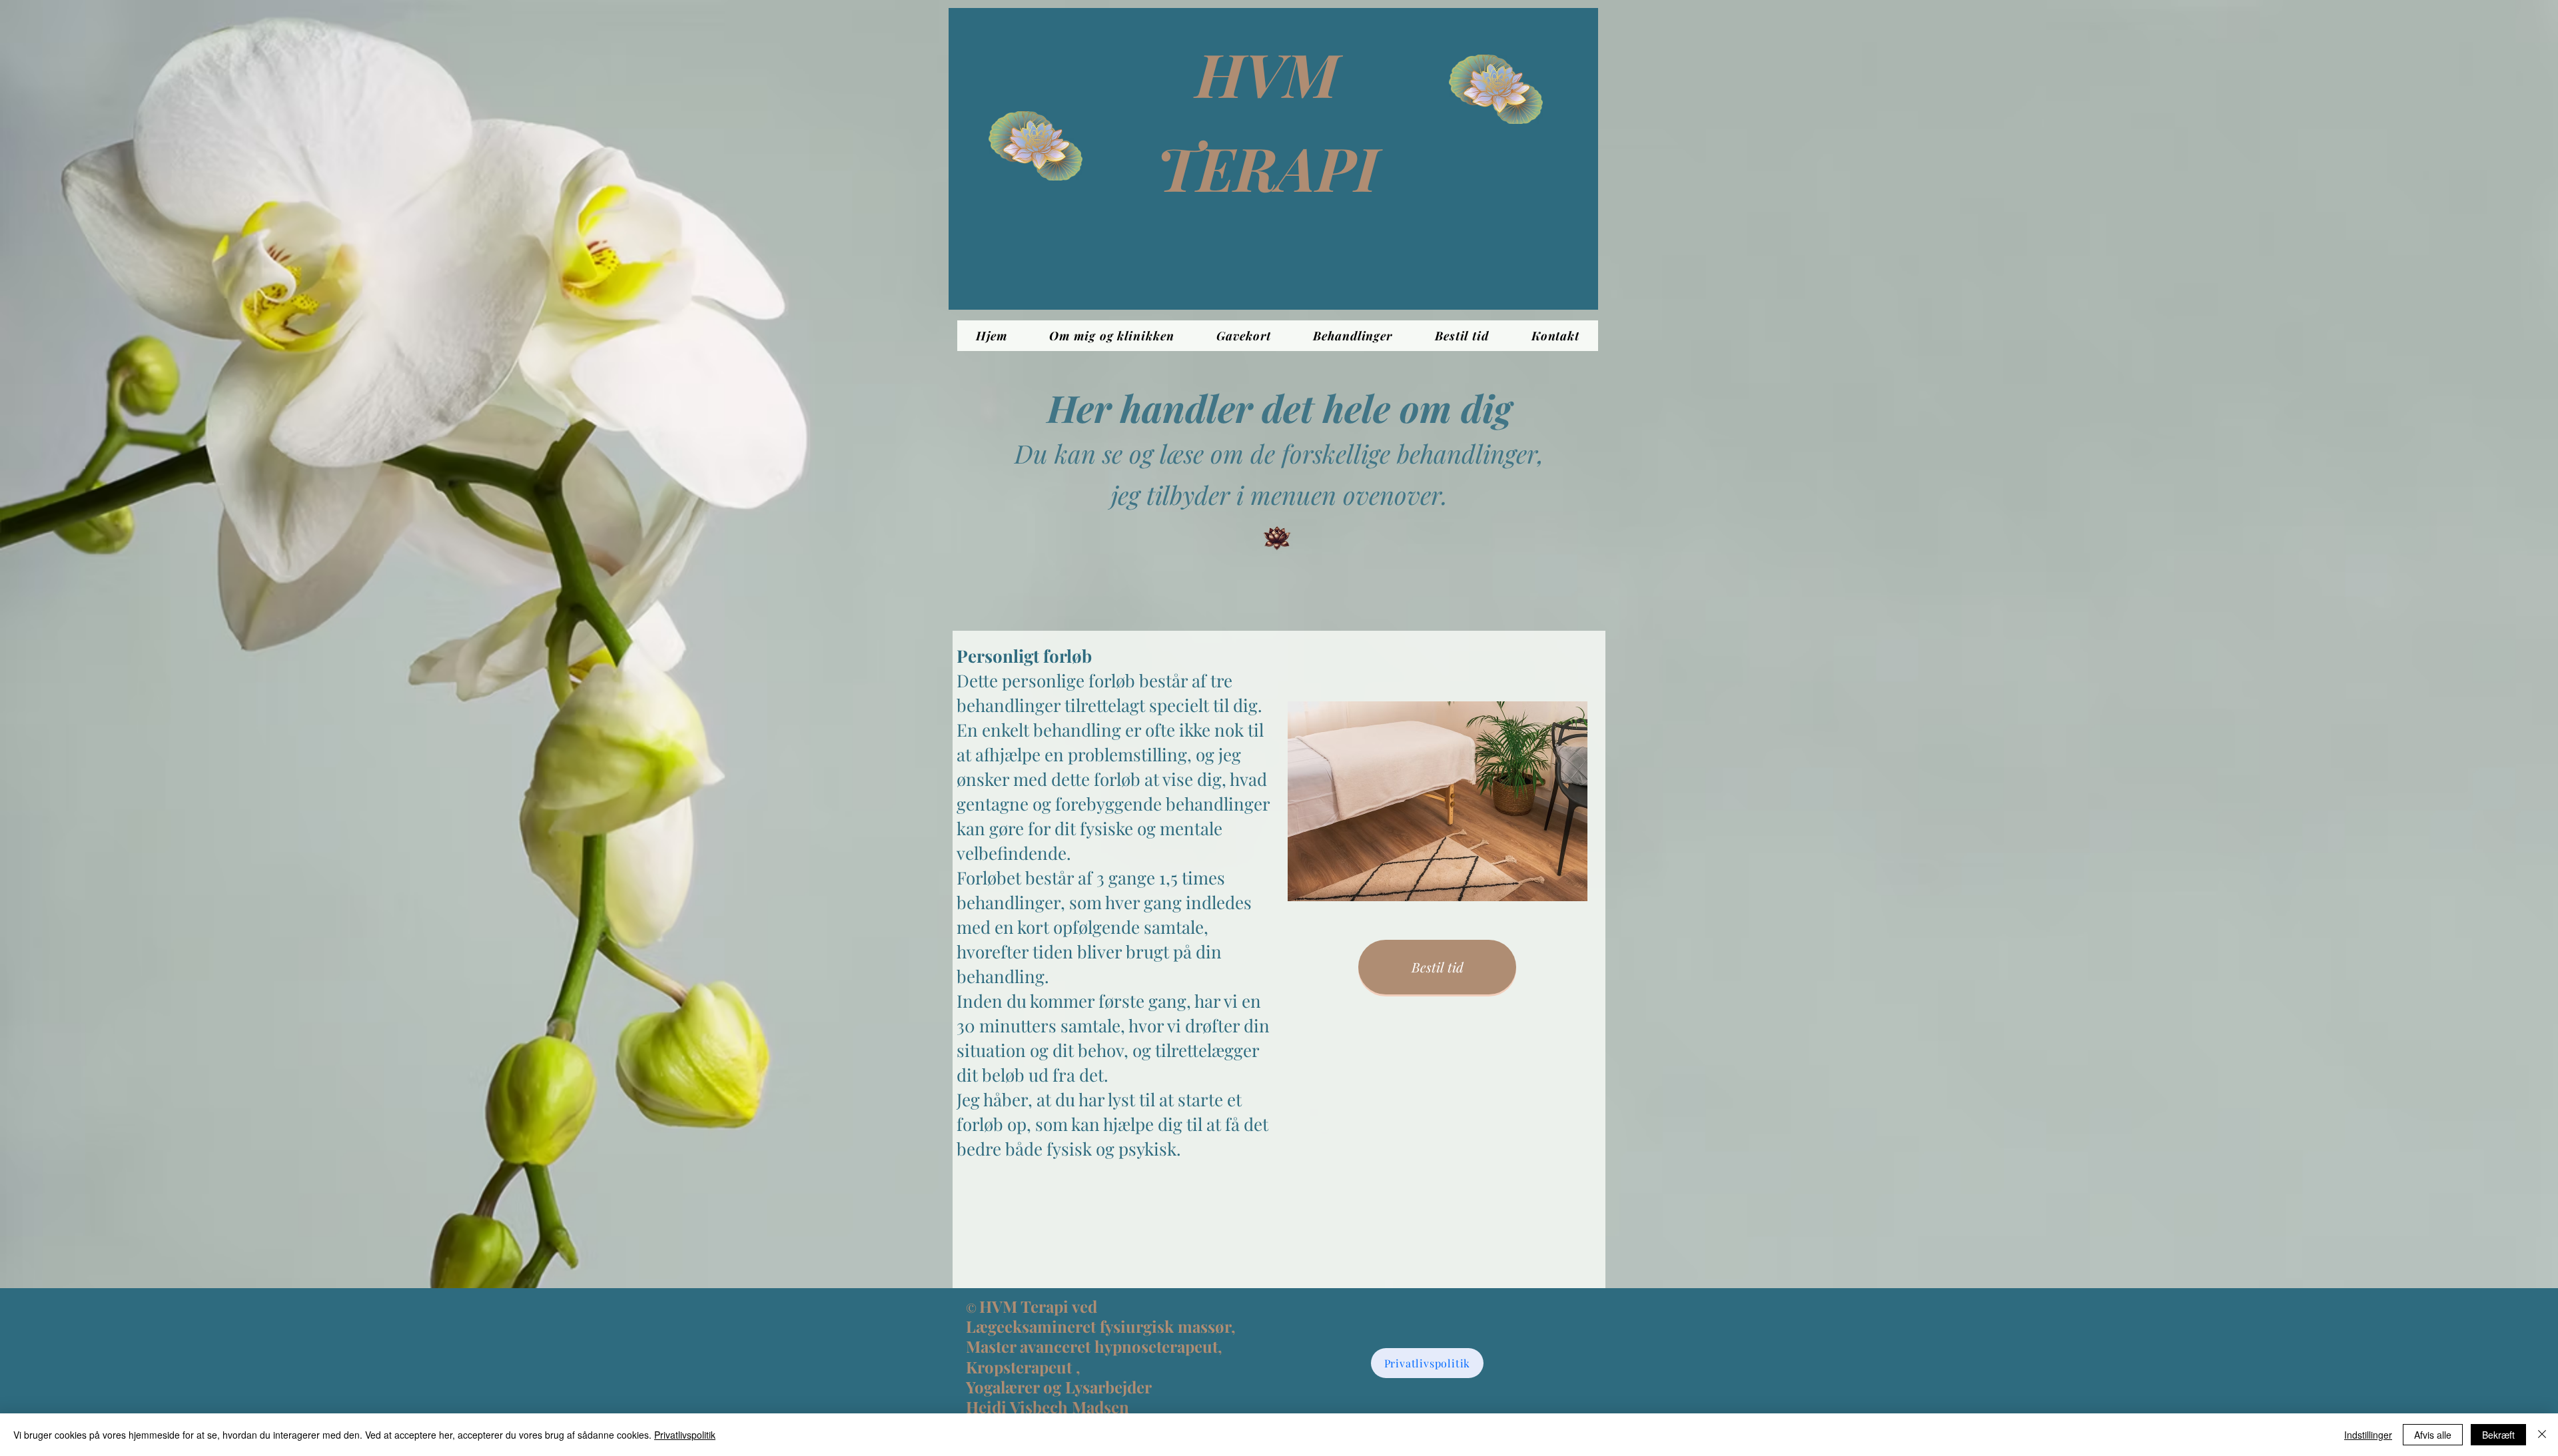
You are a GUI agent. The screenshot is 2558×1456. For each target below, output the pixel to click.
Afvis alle (2433, 1435)
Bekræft (2498, 1435)
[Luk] (2542, 1435)
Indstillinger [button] (2368, 1435)
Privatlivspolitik (685, 1435)
